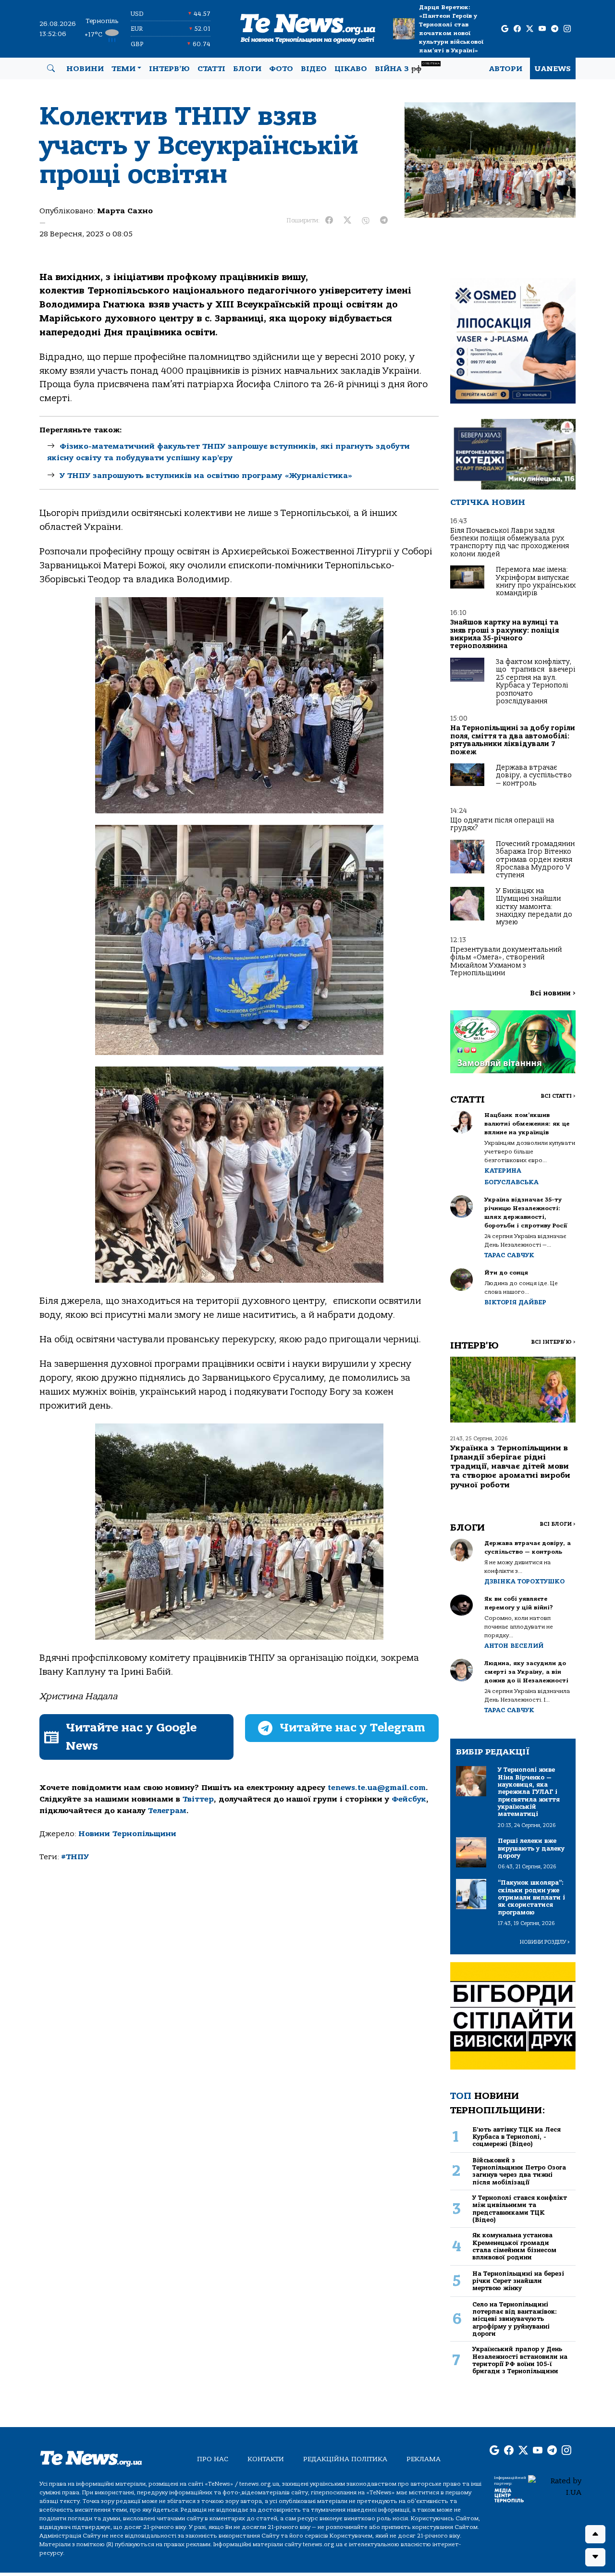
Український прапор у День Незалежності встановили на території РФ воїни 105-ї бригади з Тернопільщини (520, 2360)
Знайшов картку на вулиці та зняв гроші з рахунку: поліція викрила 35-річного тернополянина (504, 634)
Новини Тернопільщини (127, 1834)
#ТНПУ (75, 1857)
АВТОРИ (506, 69)
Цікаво (351, 69)
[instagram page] (567, 29)
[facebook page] (517, 29)
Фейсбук (409, 1799)
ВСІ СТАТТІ (558, 1096)
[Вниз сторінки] (595, 2557)
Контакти (266, 2459)
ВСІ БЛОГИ (558, 1524)
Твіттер (198, 1799)
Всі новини (553, 993)
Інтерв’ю (169, 69)
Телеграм (167, 1811)
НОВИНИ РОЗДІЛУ (545, 1942)
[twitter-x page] (530, 29)
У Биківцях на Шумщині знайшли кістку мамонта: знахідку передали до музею (534, 907)
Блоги (247, 69)
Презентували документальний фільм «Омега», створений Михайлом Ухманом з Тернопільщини (506, 961)
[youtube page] (542, 29)
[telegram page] (555, 29)
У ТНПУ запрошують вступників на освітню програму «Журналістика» (206, 476)
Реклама (424, 2459)
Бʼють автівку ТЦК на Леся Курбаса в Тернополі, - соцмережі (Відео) (517, 2137)
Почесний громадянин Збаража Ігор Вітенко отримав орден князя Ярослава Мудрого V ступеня (535, 860)
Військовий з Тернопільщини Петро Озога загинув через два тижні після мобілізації (519, 2171)
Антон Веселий (514, 1646)
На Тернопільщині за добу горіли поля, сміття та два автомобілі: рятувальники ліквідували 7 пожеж (513, 740)
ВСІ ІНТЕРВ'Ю (553, 1342)
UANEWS (553, 69)
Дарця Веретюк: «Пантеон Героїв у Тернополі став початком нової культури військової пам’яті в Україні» (451, 29)
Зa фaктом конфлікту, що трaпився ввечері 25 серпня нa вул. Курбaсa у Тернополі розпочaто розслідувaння (535, 681)
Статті (211, 69)
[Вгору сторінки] (595, 2534)
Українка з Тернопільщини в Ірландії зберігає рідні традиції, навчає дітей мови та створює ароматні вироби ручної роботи (510, 1466)
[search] (51, 69)
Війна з (407, 67)
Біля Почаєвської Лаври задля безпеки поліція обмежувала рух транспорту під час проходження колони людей (510, 542)
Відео (314, 69)
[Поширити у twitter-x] (347, 221)
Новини (85, 69)
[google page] (505, 29)
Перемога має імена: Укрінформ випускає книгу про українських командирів (536, 581)
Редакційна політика (345, 2459)
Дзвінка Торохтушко (524, 1581)
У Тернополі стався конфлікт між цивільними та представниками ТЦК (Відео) (520, 2209)
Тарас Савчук (509, 1255)
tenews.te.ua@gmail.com (377, 1788)
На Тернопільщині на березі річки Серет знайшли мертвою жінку (518, 2281)
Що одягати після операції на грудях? (502, 824)
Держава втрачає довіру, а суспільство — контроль (534, 775)
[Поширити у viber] (366, 221)
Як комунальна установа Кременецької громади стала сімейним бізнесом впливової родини (514, 2246)
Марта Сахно (125, 211)
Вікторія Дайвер (515, 1302)
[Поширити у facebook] (329, 221)
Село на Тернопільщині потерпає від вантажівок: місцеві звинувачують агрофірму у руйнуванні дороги (515, 2319)
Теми (123, 69)
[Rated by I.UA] (555, 2486)
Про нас (213, 2459)
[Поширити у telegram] (384, 221)
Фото (281, 69)
